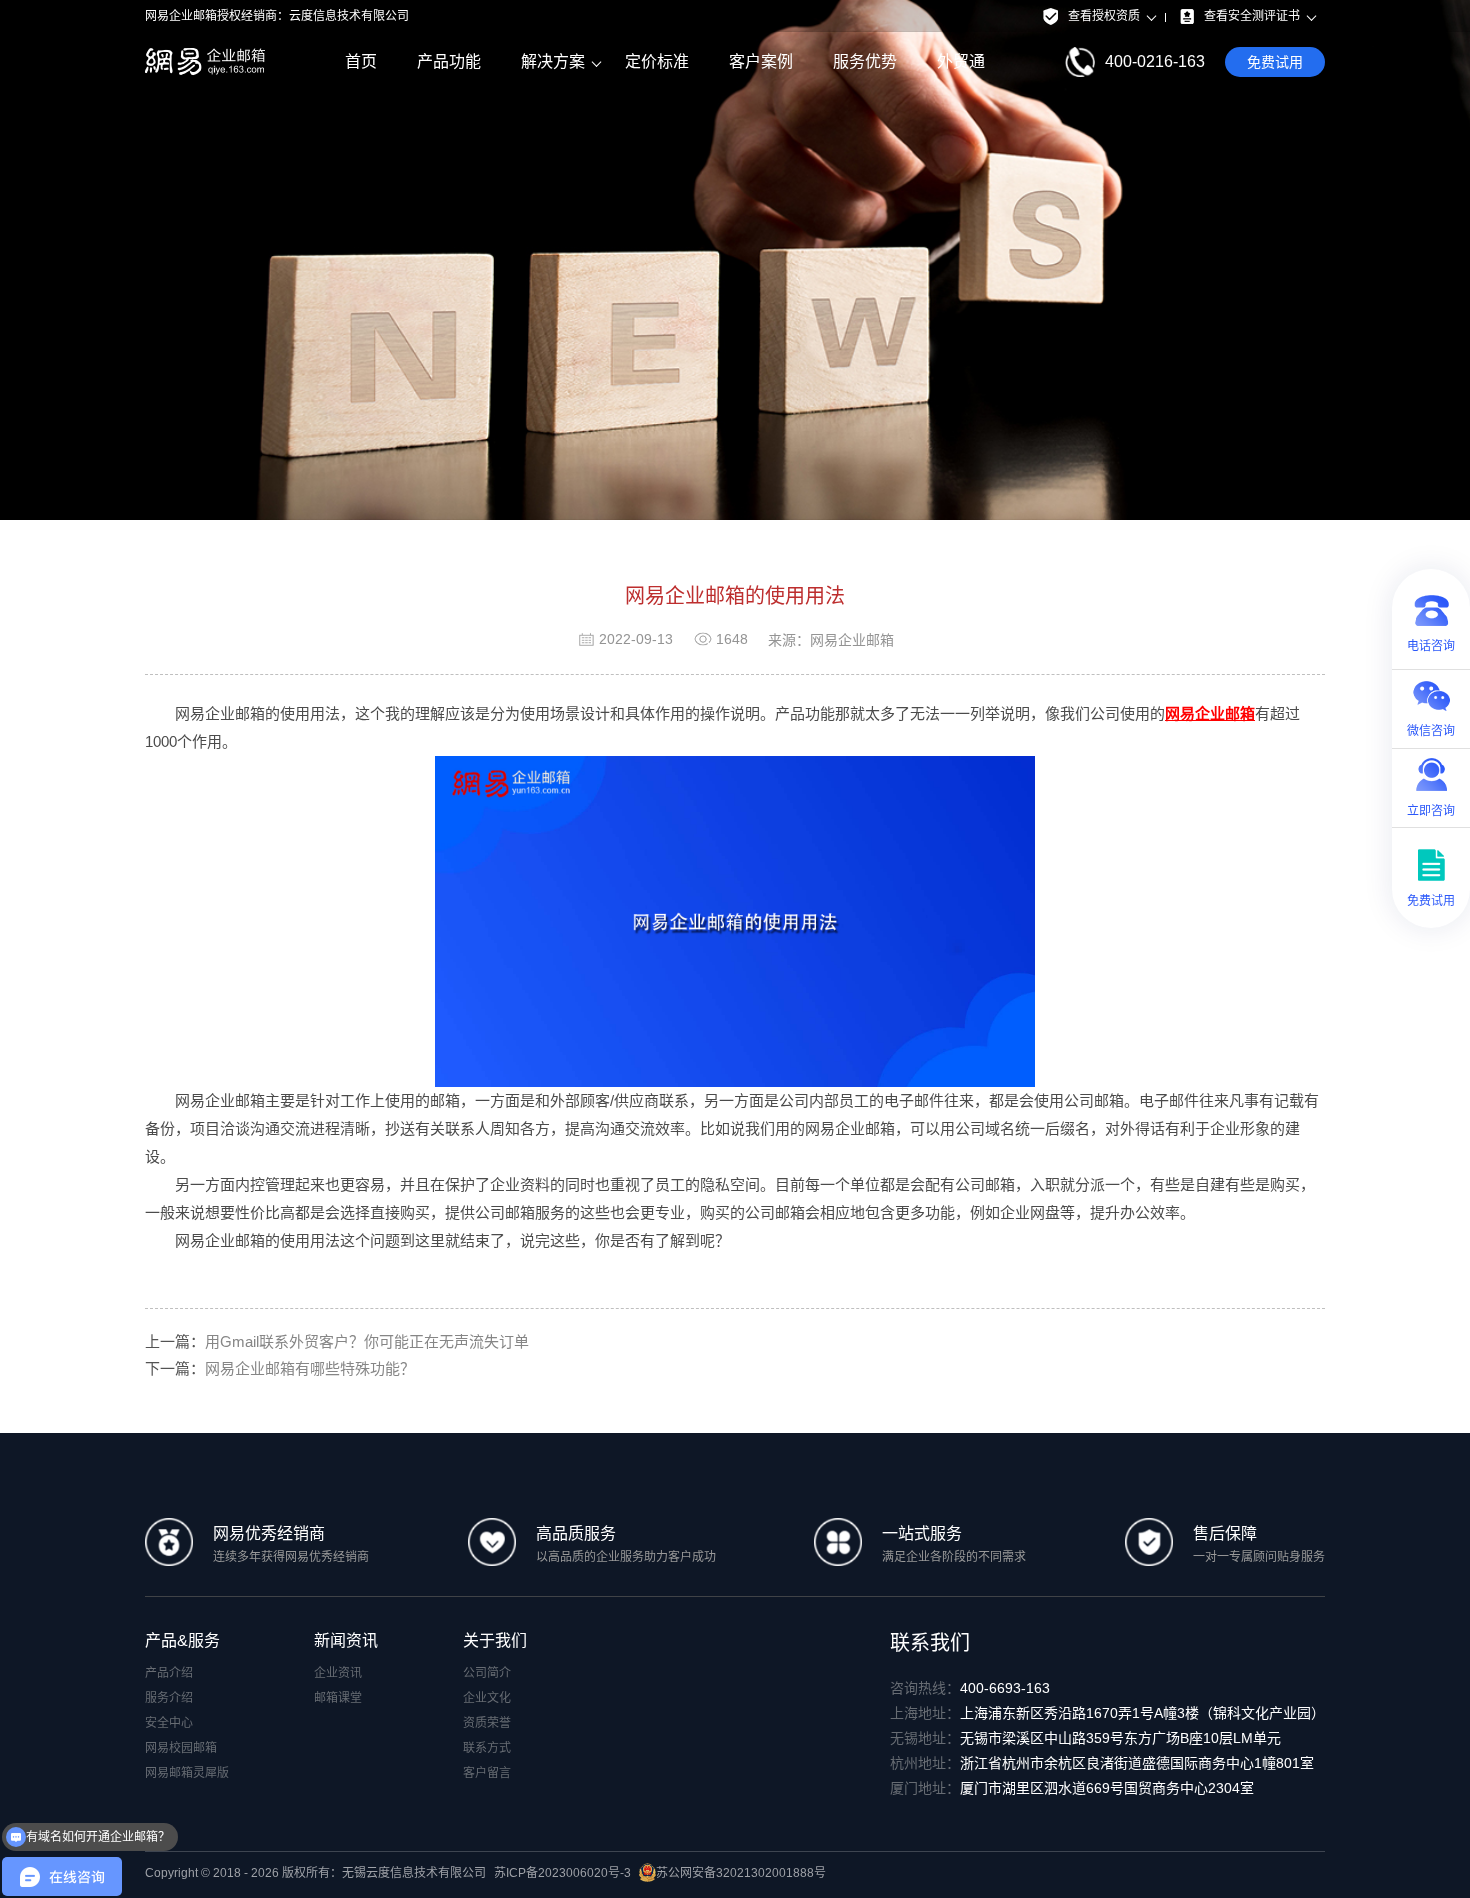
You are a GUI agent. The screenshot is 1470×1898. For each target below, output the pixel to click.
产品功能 (449, 61)
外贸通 (961, 61)
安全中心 (169, 1723)
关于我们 (495, 1640)
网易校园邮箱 (181, 1748)
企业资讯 (338, 1673)
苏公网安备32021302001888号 (741, 1873)
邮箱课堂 (338, 1698)
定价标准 (657, 61)
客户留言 (487, 1773)
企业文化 (487, 1698)
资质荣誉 (487, 1723)
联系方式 (487, 1748)
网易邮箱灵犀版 (187, 1773)
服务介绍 (169, 1698)
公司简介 (487, 1673)
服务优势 (865, 61)
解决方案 (553, 61)
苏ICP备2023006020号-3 (562, 1873)
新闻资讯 (346, 1640)
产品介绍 (169, 1673)
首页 (361, 61)
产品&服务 (182, 1640)
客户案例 (761, 61)
